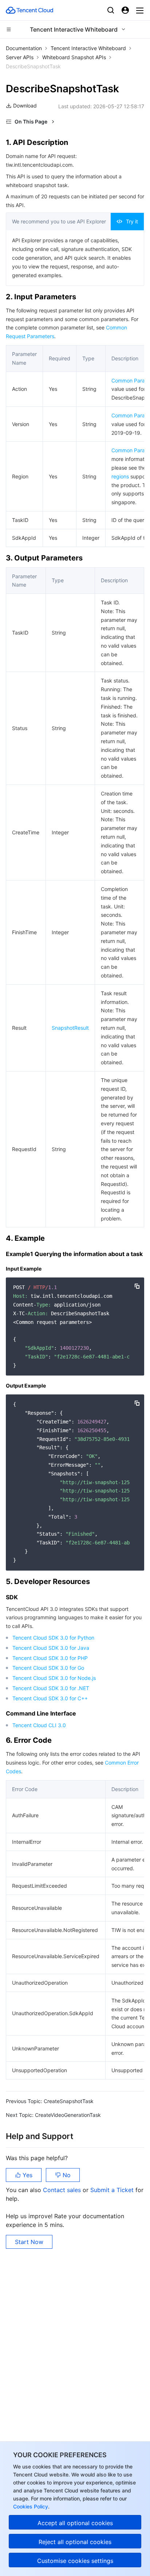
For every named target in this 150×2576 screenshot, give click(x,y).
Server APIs (20, 57)
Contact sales (63, 2190)
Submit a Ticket (113, 2190)
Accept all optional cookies (75, 2523)
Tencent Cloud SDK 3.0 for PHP (50, 1658)
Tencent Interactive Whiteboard (88, 48)
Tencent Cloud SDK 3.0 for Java (51, 1648)
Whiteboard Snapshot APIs (74, 57)
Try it (132, 221)
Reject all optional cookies (75, 2542)
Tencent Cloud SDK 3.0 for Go (48, 1668)
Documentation (24, 48)
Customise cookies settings (75, 2561)
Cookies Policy (31, 2506)
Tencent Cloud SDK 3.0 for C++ (50, 1698)
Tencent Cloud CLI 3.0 (39, 1725)
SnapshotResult (70, 1028)
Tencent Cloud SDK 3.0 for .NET (51, 1688)
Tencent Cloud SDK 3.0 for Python (53, 1638)
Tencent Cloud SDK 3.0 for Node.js (54, 1678)
